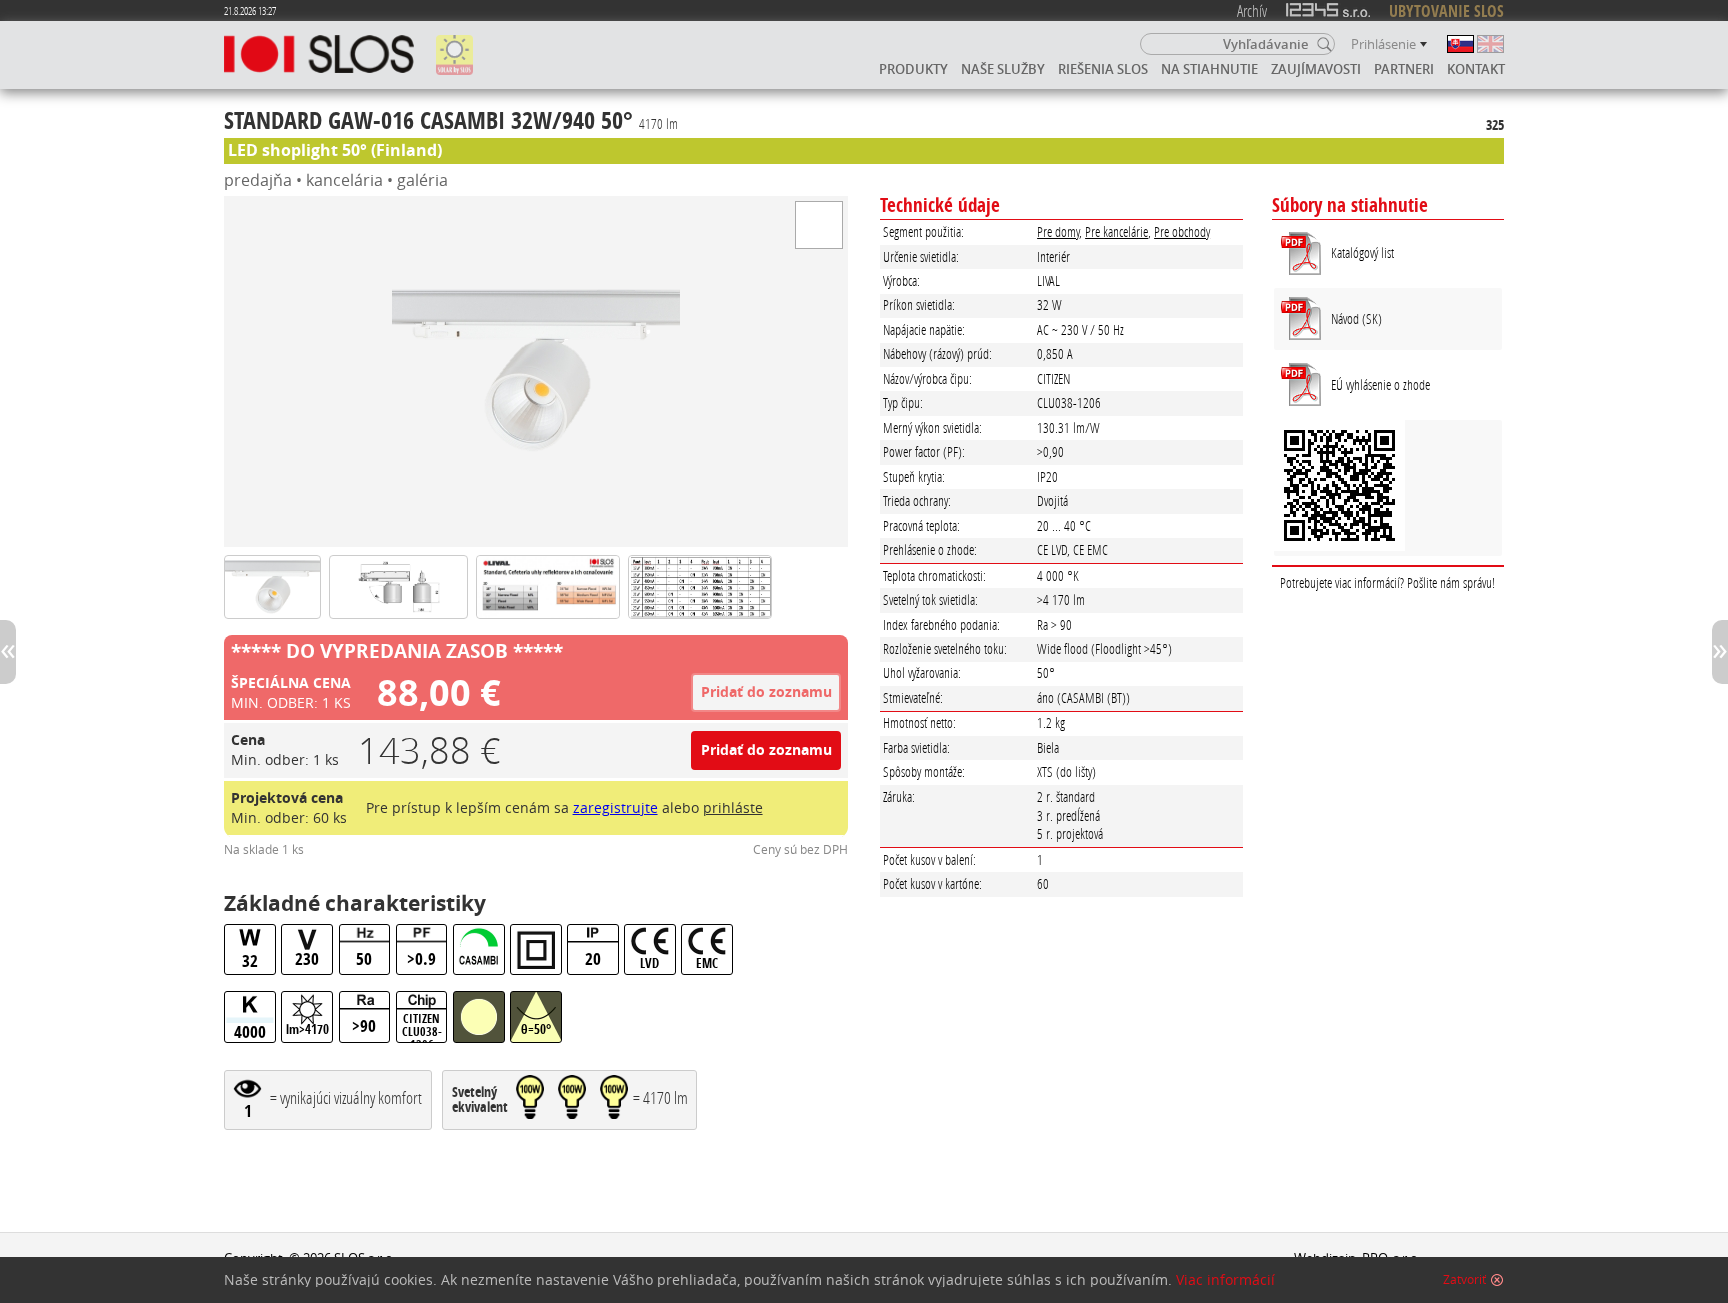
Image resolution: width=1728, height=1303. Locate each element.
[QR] (1388, 488)
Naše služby (1003, 69)
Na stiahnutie (1209, 69)
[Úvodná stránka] (319, 55)
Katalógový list (1362, 252)
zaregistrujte (615, 807)
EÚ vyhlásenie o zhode (1380, 384)
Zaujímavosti (1316, 69)
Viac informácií (1225, 1280)
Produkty (913, 69)
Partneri (1404, 69)
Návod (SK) (1356, 318)
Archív (1252, 10)
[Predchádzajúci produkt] (8, 652)
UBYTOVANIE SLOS (1446, 11)
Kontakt (1476, 69)
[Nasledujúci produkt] (1720, 652)
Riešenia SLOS (1103, 69)
